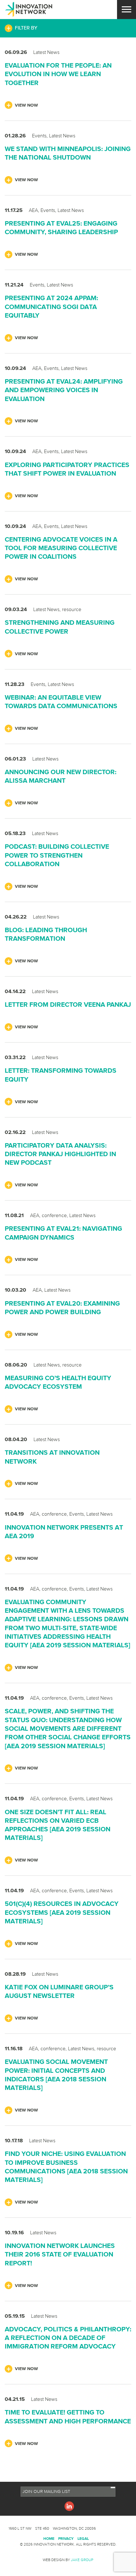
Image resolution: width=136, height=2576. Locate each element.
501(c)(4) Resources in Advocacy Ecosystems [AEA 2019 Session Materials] (62, 1912)
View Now (26, 105)
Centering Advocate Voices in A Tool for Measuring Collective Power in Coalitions (61, 548)
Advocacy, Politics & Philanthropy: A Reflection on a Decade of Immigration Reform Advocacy (68, 2338)
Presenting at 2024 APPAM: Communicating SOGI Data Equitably (51, 306)
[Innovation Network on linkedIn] (69, 2506)
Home (49, 2538)
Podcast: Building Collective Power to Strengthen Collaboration (57, 855)
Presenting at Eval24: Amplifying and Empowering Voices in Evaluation (64, 390)
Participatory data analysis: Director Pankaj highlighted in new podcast (60, 1154)
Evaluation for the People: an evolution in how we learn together (58, 74)
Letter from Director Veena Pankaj (68, 1004)
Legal (83, 2538)
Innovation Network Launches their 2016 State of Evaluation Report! (60, 2254)
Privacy (66, 2538)
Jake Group (82, 2560)
